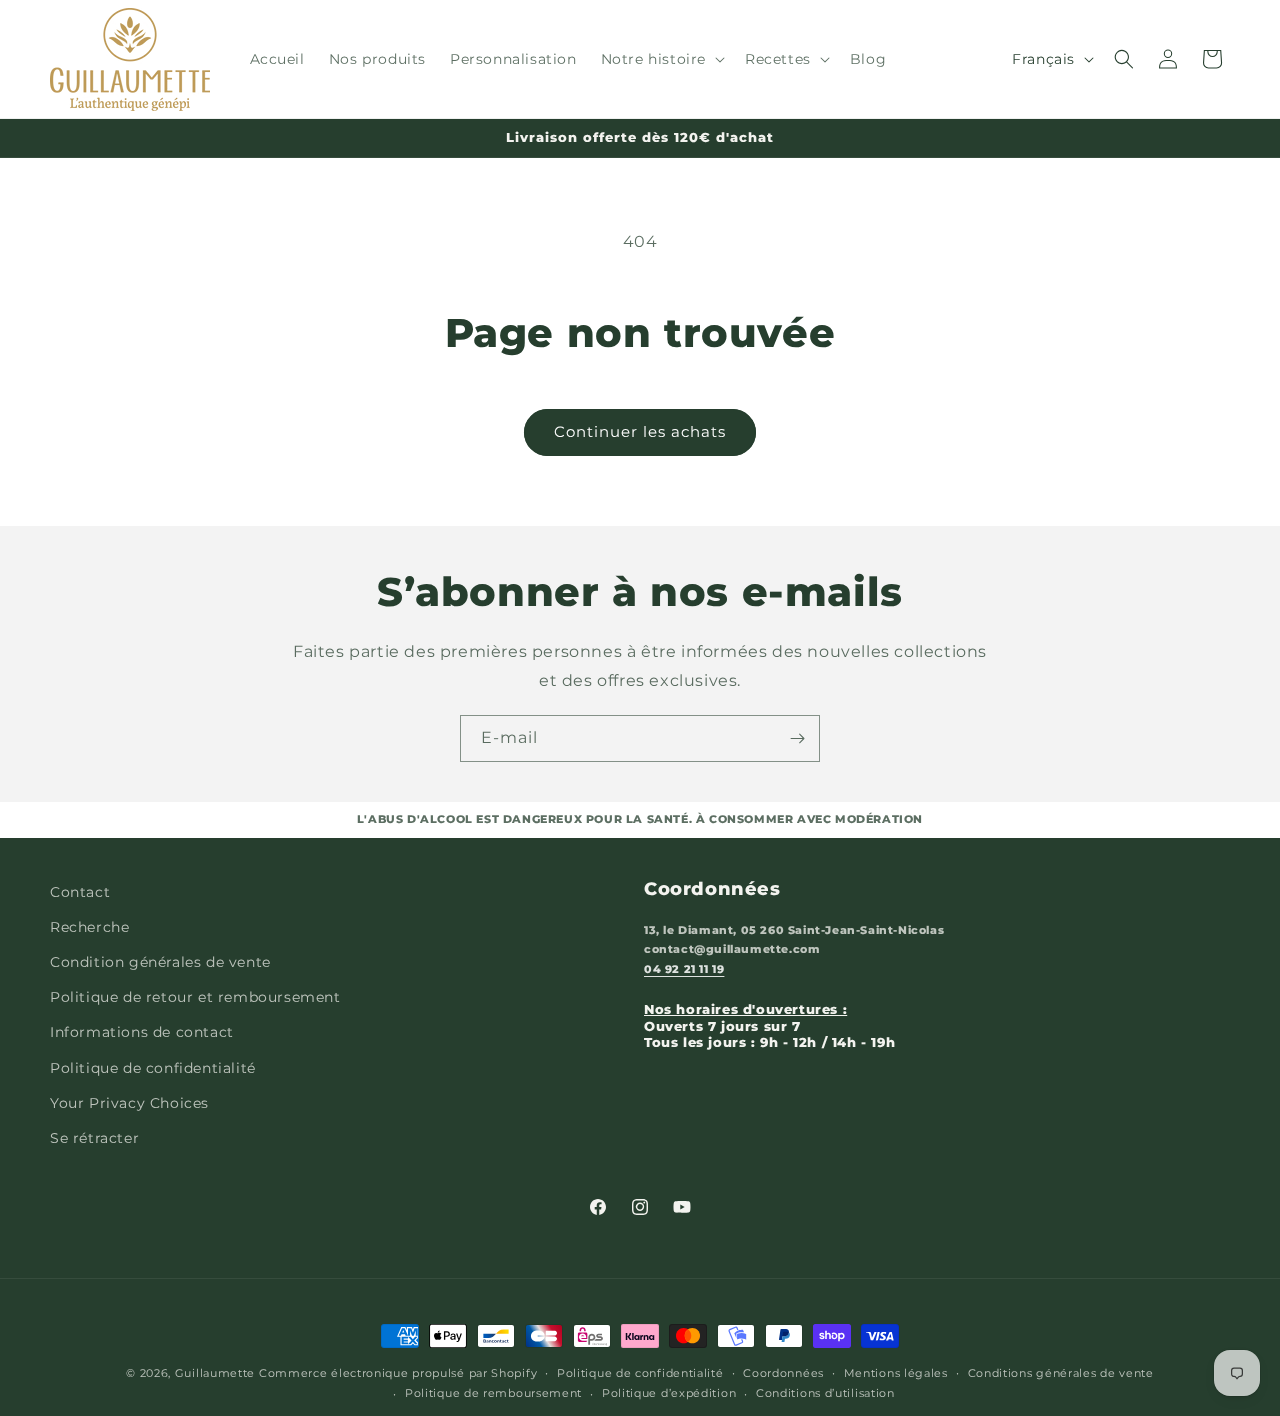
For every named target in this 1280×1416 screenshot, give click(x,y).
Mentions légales (896, 1373)
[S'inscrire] (797, 738)
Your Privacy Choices (129, 1103)
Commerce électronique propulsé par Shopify (398, 1373)
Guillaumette (215, 1373)
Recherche (89, 927)
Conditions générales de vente (1061, 1373)
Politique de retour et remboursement (195, 997)
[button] (661, 59)
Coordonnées (783, 1373)
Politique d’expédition (669, 1393)
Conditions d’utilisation (825, 1393)
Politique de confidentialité (153, 1068)
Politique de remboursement (493, 1393)
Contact (80, 892)
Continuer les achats (640, 431)
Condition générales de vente (160, 962)
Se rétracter (94, 1138)
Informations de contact (142, 1032)
